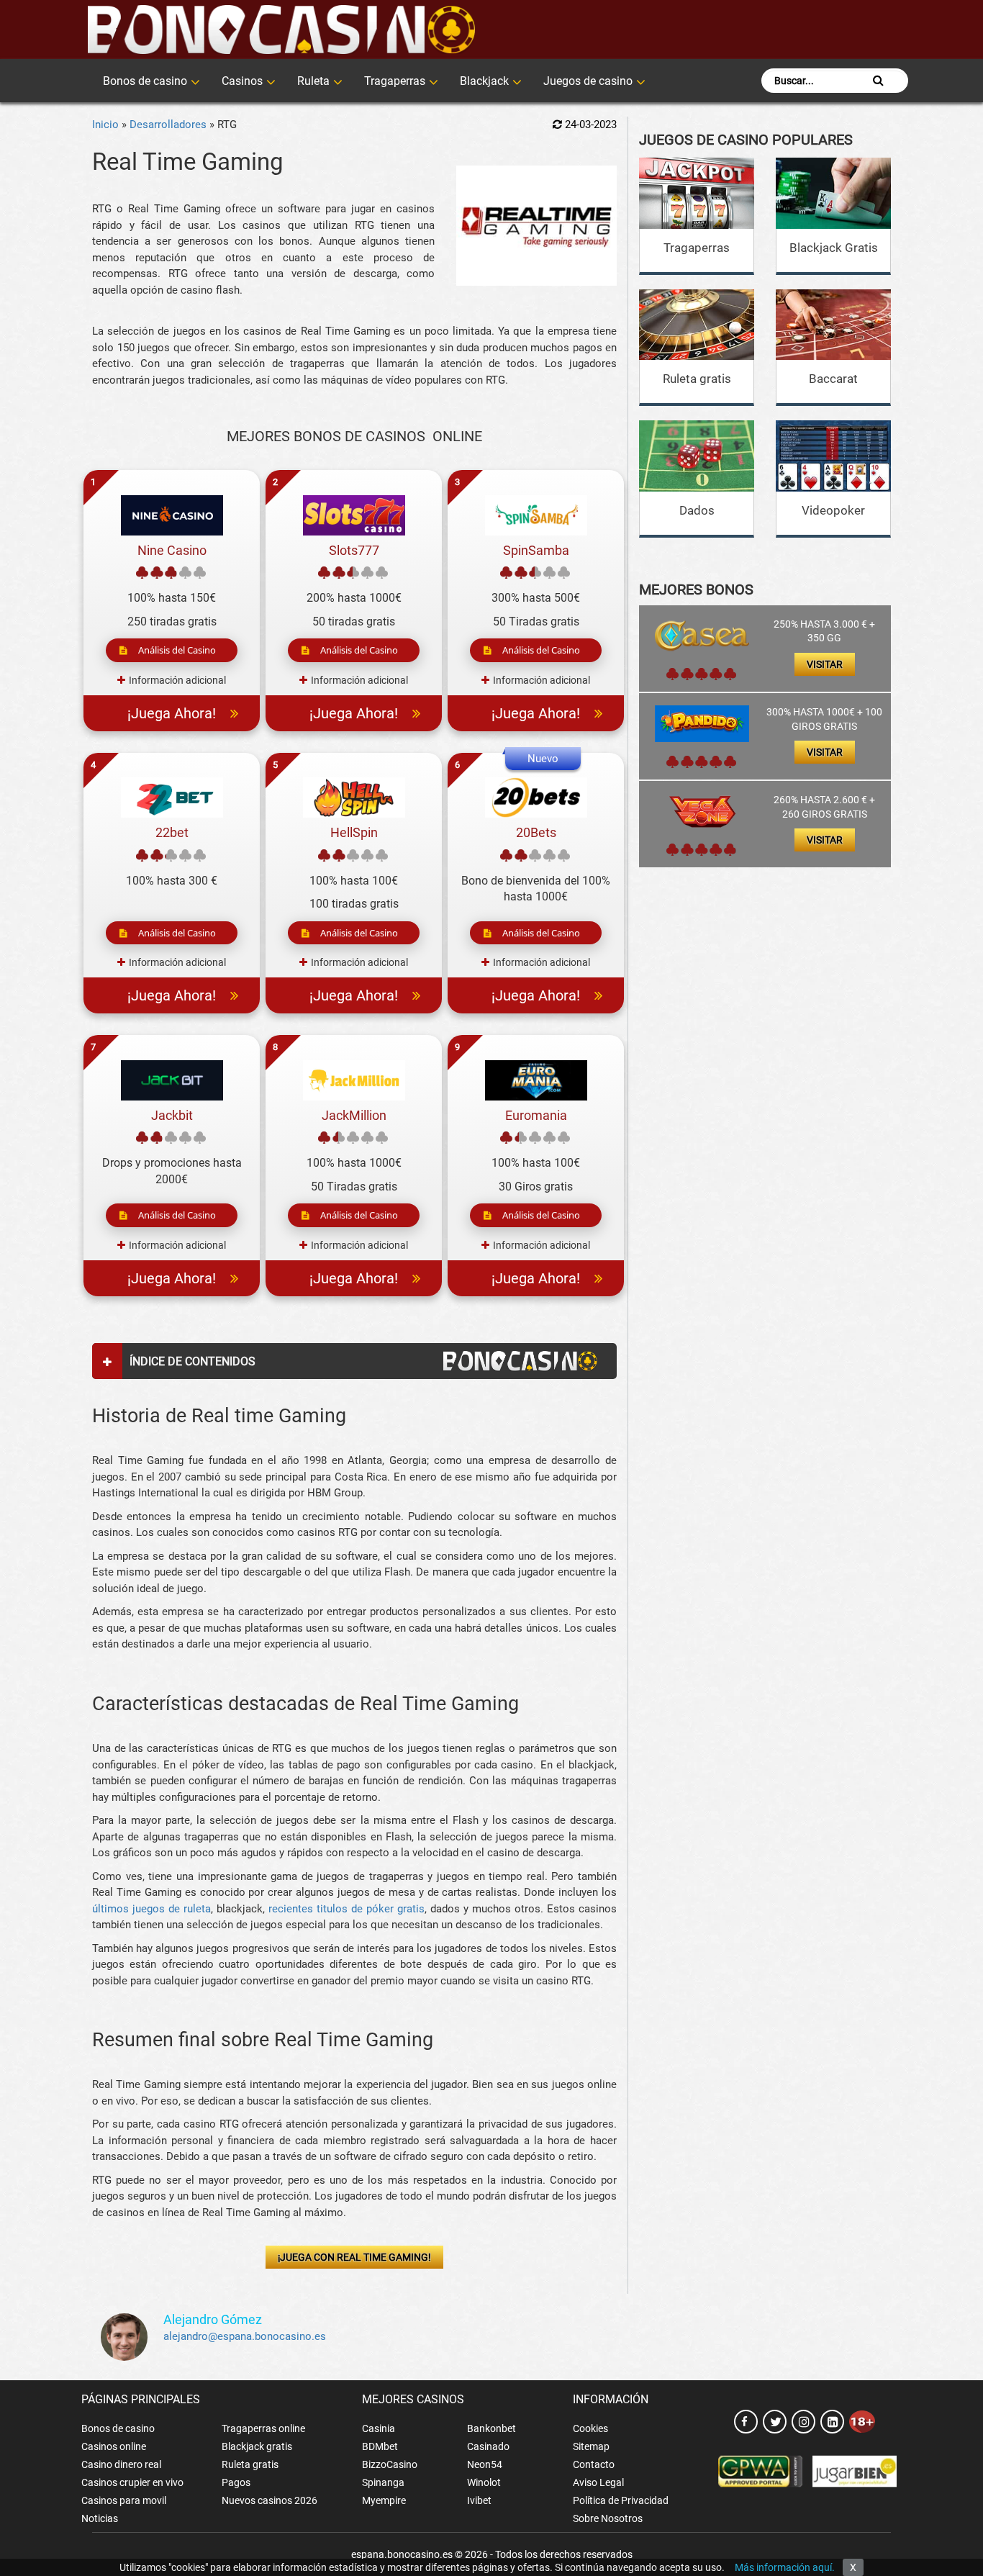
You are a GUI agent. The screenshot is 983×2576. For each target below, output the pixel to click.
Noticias (100, 2518)
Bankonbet (491, 2428)
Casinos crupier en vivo (132, 2482)
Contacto (594, 2464)
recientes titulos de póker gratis (346, 1909)
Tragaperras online (263, 2428)
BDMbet (380, 2446)
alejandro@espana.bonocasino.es (245, 2336)
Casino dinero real (121, 2464)
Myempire (384, 2500)
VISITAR (825, 664)
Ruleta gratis (697, 379)
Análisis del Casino (177, 650)
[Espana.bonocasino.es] (281, 30)
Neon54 (485, 2464)
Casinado (488, 2446)
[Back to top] (951, 2500)
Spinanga (383, 2482)
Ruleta (313, 81)
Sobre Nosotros (608, 2518)
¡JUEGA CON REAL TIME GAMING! (354, 2257)
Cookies (590, 2428)
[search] (878, 81)
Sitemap (591, 2446)
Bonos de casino (145, 81)
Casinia (379, 2428)
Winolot (484, 2482)
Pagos (236, 2482)
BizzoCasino (390, 2464)
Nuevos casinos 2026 (269, 2500)
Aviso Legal (598, 2482)
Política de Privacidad (621, 2500)
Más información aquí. (785, 2567)
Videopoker (833, 510)
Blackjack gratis (257, 2446)
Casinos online (114, 2446)
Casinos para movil (124, 2500)
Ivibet (479, 2500)
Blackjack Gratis (834, 248)
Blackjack (484, 81)
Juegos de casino (588, 81)
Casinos (242, 81)
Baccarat (833, 379)
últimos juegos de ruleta (151, 1909)
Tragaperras (395, 81)
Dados (697, 510)
